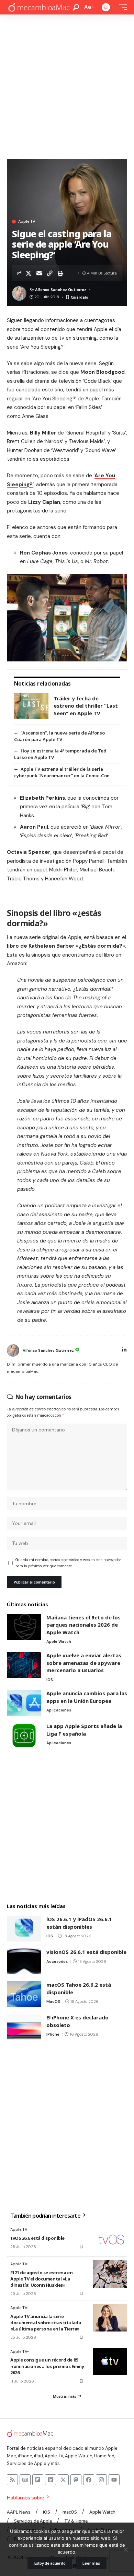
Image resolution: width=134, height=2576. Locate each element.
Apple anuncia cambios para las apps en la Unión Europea (87, 1697)
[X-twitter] (63, 2480)
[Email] (39, 273)
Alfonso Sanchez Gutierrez (61, 290)
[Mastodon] (76, 2480)
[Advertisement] (67, 85)
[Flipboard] (38, 2480)
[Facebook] (89, 2480)
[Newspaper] (25, 2480)
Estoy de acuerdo (50, 2563)
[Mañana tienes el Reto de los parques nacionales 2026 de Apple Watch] (24, 1627)
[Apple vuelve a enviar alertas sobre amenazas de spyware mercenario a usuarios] (24, 1665)
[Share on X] (29, 273)
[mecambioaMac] (39, 7)
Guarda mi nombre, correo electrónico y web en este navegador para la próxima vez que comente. (68, 1563)
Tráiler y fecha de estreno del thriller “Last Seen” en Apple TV (86, 706)
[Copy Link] (50, 273)
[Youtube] (114, 2480)
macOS (53, 2001)
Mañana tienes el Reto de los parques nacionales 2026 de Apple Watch (83, 1625)
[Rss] (12, 2480)
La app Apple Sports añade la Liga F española (84, 1730)
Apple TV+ (20, 2264)
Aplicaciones (59, 1710)
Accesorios (57, 1961)
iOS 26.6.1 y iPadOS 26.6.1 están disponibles (79, 1923)
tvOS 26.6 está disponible (37, 2238)
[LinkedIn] (124, 1350)
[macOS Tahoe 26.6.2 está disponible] (24, 1994)
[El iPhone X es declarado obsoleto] (24, 2027)
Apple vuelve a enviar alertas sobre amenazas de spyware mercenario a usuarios (84, 1663)
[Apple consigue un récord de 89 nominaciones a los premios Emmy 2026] (110, 2362)
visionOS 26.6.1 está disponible (86, 1952)
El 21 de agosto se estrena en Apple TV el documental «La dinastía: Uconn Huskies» (41, 2279)
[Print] (60, 273)
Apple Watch (59, 1641)
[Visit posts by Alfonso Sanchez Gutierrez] (13, 1350)
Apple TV (27, 222)
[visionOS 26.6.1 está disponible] (24, 1961)
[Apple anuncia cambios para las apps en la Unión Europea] (24, 1703)
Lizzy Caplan (44, 502)
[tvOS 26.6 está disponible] (110, 2239)
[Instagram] (101, 2480)
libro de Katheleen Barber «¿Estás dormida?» (66, 946)
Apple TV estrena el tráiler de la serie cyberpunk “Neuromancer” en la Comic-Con (62, 772)
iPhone (53, 2034)
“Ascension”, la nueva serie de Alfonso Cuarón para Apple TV (59, 736)
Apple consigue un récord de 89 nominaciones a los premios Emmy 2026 (47, 2366)
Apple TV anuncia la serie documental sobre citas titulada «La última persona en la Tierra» (46, 2323)
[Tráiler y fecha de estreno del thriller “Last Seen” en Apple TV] (31, 706)
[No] (125, 2549)
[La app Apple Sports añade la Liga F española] (24, 1735)
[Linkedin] (51, 2480)
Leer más (91, 2563)
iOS (50, 1680)
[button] (76, 7)
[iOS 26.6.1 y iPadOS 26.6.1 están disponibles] (24, 1929)
